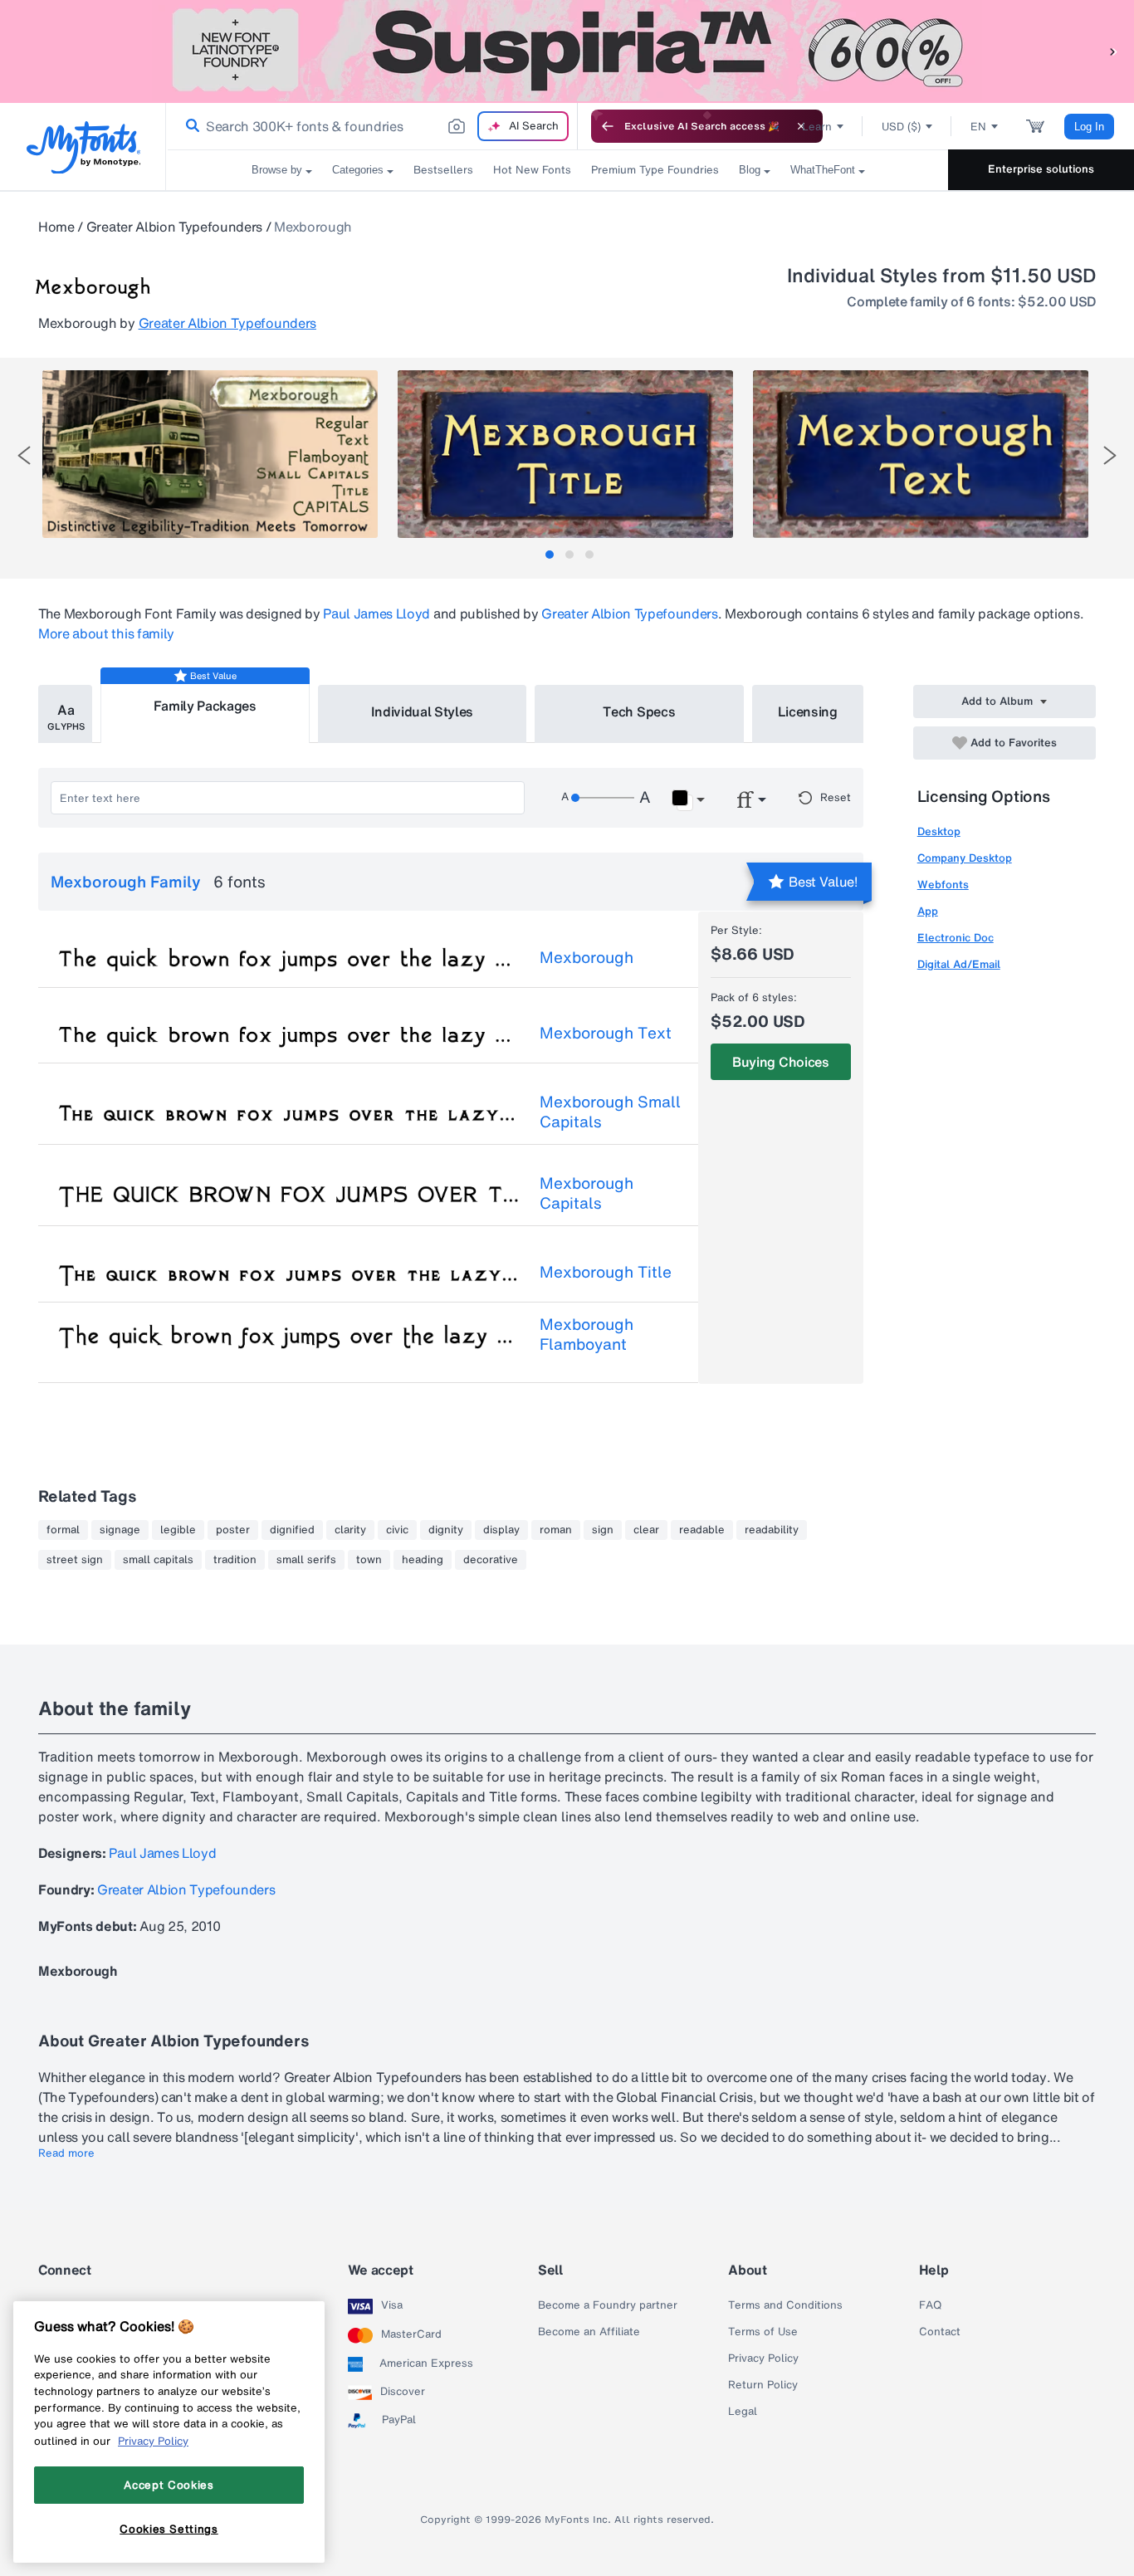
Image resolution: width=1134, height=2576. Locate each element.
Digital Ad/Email (959, 964)
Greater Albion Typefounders (174, 227)
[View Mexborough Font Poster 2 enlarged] (565, 454)
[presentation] (24, 455)
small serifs (306, 1560)
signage (120, 1530)
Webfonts (943, 885)
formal (63, 1530)
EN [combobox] (978, 127)
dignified (292, 1530)
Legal (743, 2412)
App (928, 911)
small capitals (158, 1560)
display (501, 1530)
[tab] (550, 555)
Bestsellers (443, 170)
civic (397, 1530)
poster (233, 1530)
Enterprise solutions (1041, 169)
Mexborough (587, 957)
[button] (1113, 51)
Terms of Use (763, 2332)
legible (178, 1530)
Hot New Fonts (532, 170)
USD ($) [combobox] (901, 127)
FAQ (930, 2305)
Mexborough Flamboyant (587, 1334)
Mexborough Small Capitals (610, 1112)
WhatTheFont (823, 170)
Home (56, 227)
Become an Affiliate (589, 2332)
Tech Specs (639, 711)
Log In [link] (1089, 127)
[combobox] (372, 126)
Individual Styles (423, 711)
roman (556, 1530)
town (369, 1560)
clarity (350, 1530)
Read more (66, 2153)
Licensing (808, 711)
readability (772, 1530)
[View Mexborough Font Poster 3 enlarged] (921, 454)
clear (646, 1530)
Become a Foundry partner (608, 2305)
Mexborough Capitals (587, 1193)
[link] (189, 126)
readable (702, 1530)
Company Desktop (965, 858)
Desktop (939, 831)
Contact (940, 2332)
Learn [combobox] (817, 127)
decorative (491, 1560)
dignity (446, 1530)
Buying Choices (781, 1062)
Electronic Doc (956, 938)
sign (603, 1530)
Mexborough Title (606, 1272)
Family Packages (205, 706)
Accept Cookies (169, 2485)
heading (423, 1560)
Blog (750, 170)
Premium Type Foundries (655, 170)
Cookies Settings (169, 2529)
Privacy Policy (763, 2358)
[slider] (603, 798)
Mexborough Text (606, 1033)
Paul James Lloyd (376, 613)
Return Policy (763, 2385)
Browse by (277, 170)
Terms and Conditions (785, 2305)
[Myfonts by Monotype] (83, 147)
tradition (235, 1560)
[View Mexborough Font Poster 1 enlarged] (210, 454)
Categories (358, 170)
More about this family (106, 633)
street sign (75, 1560)
